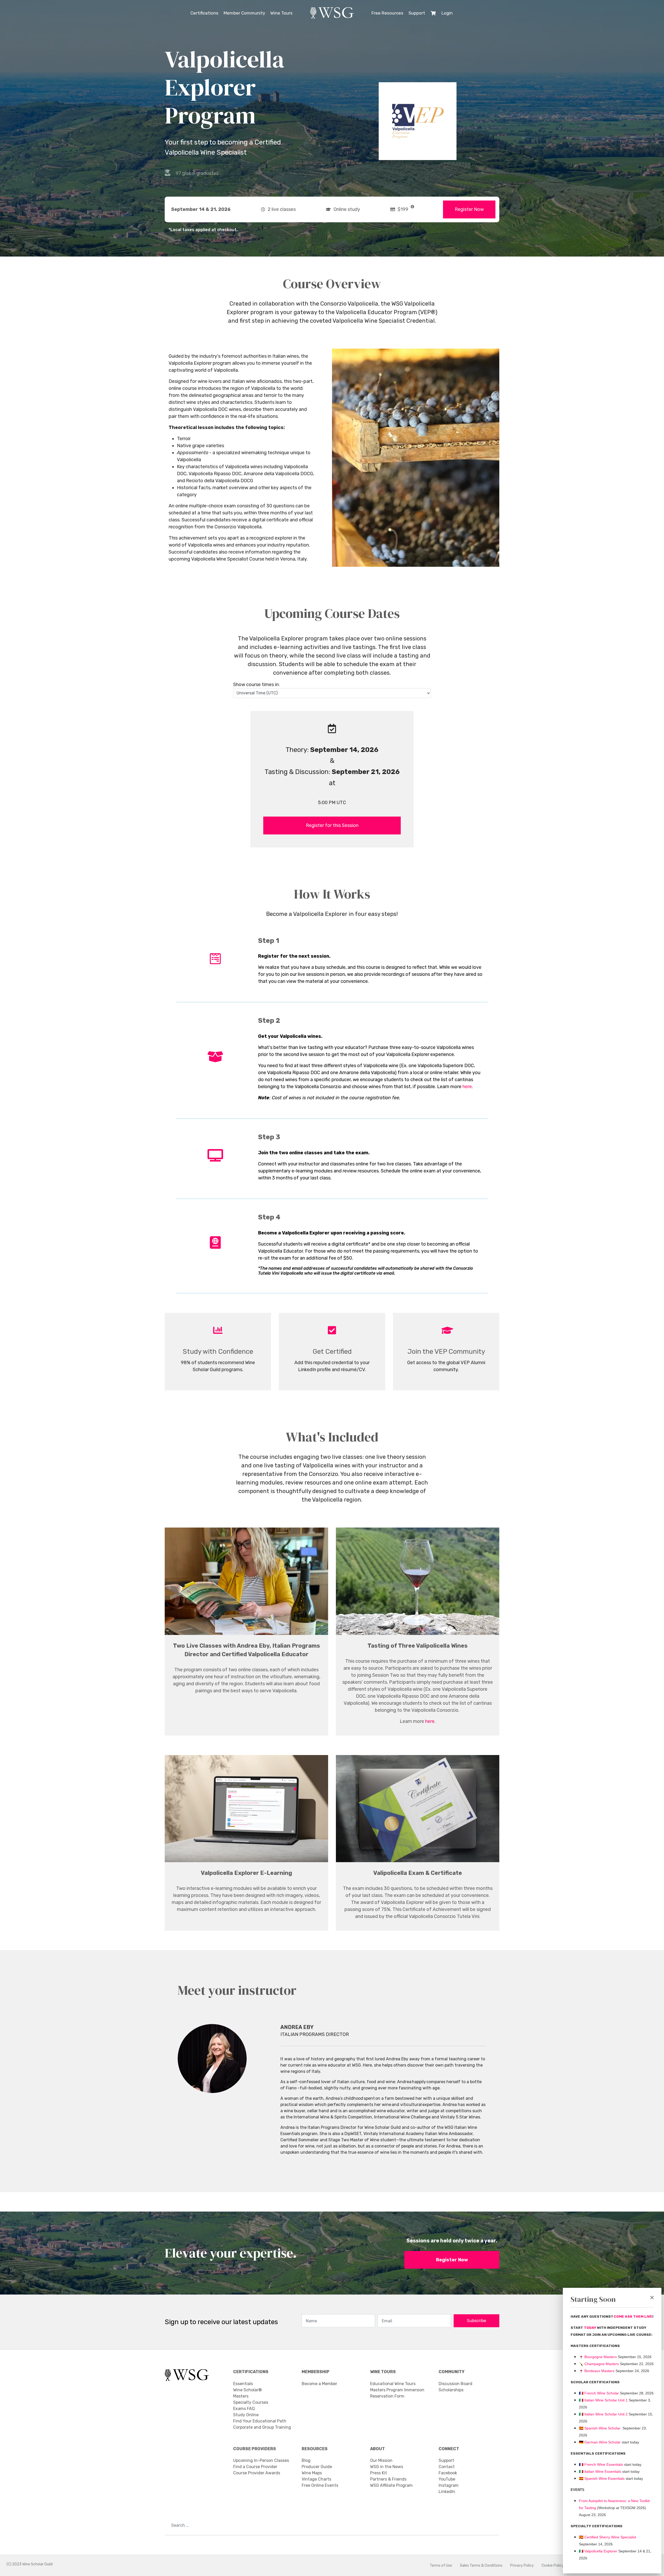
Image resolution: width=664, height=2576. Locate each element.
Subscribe (476, 2321)
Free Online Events (320, 2485)
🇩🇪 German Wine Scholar (600, 2442)
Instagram (449, 2485)
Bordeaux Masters (597, 2371)
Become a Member (319, 2384)
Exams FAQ (244, 2409)
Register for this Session (332, 825)
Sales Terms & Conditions (481, 2565)
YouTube (447, 2479)
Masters (241, 2396)
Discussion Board (455, 2384)
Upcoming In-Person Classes (261, 2460)
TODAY (590, 2328)
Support (417, 13)
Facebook (448, 2473)
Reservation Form (387, 2396)
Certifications (204, 13)
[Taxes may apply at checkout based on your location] (412, 207)
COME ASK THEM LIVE (633, 2316)
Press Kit (379, 2473)
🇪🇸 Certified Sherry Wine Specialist (607, 2537)
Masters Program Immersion (397, 2390)
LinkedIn (447, 2492)
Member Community (244, 13)
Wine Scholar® (247, 2390)
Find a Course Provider (255, 2467)
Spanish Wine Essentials (604, 2478)
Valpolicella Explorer (598, 2551)
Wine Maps (312, 2473)
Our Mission (381, 2460)
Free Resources (387, 13)
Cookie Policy (553, 2565)
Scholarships (451, 2390)
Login (447, 13)
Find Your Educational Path (260, 2421)
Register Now (469, 209)
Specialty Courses (251, 2402)
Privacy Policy (522, 2565)
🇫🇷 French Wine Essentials (601, 2464)
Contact (447, 2467)
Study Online (246, 2415)
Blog (306, 2460)
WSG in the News (387, 2467)
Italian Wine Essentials (602, 2471)
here (467, 1087)
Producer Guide (317, 2467)
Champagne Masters (602, 2364)
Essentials (243, 2384)
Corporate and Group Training (262, 2427)
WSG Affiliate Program (391, 2485)
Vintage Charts (316, 2479)
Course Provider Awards (257, 2473)
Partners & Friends (388, 2479)
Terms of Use (441, 2565)
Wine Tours (281, 13)
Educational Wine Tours (393, 2384)
